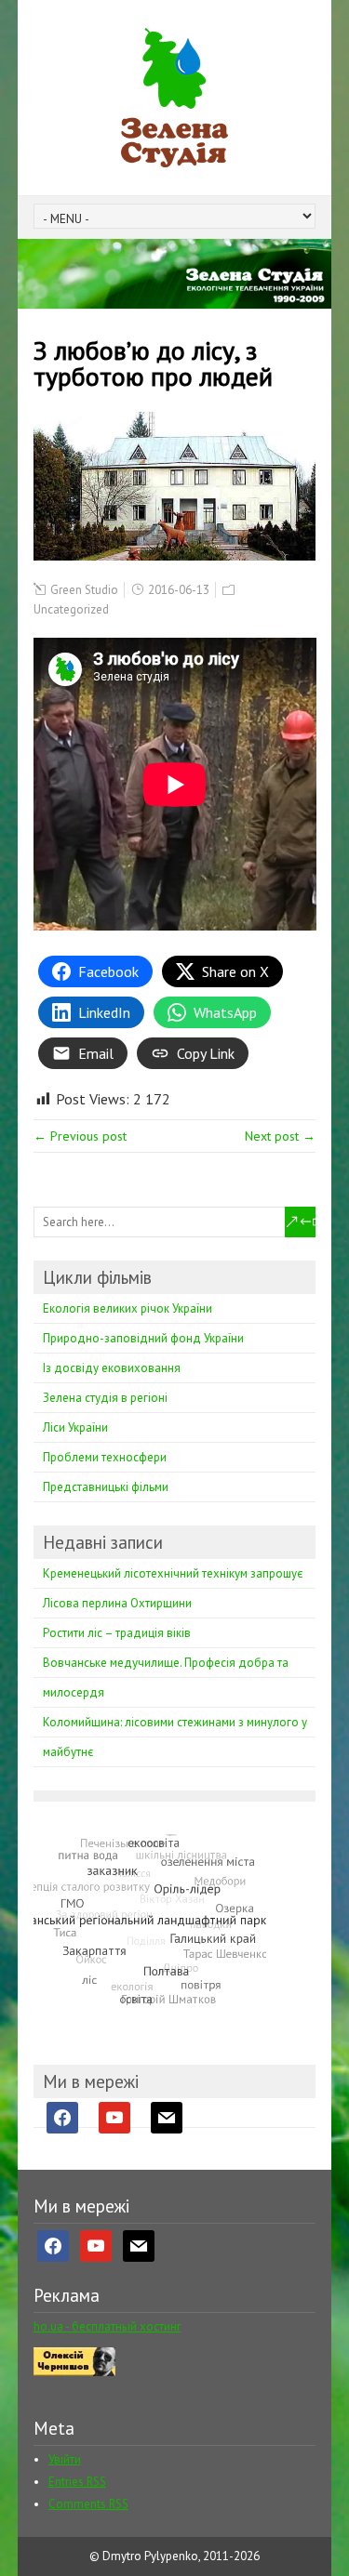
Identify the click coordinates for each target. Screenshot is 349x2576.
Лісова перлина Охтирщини (117, 1603)
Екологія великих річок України (128, 1308)
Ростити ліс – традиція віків (117, 1633)
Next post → (280, 1136)
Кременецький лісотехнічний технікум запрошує (173, 1573)
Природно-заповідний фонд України (143, 1338)
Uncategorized (71, 609)
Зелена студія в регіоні (105, 1398)
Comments (88, 2504)
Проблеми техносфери (105, 1457)
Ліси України (75, 1427)
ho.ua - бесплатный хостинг (107, 2326)
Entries (77, 2482)
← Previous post (80, 1136)
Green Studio (84, 590)
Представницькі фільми (106, 1487)
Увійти (65, 2459)
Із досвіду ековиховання (112, 1368)
